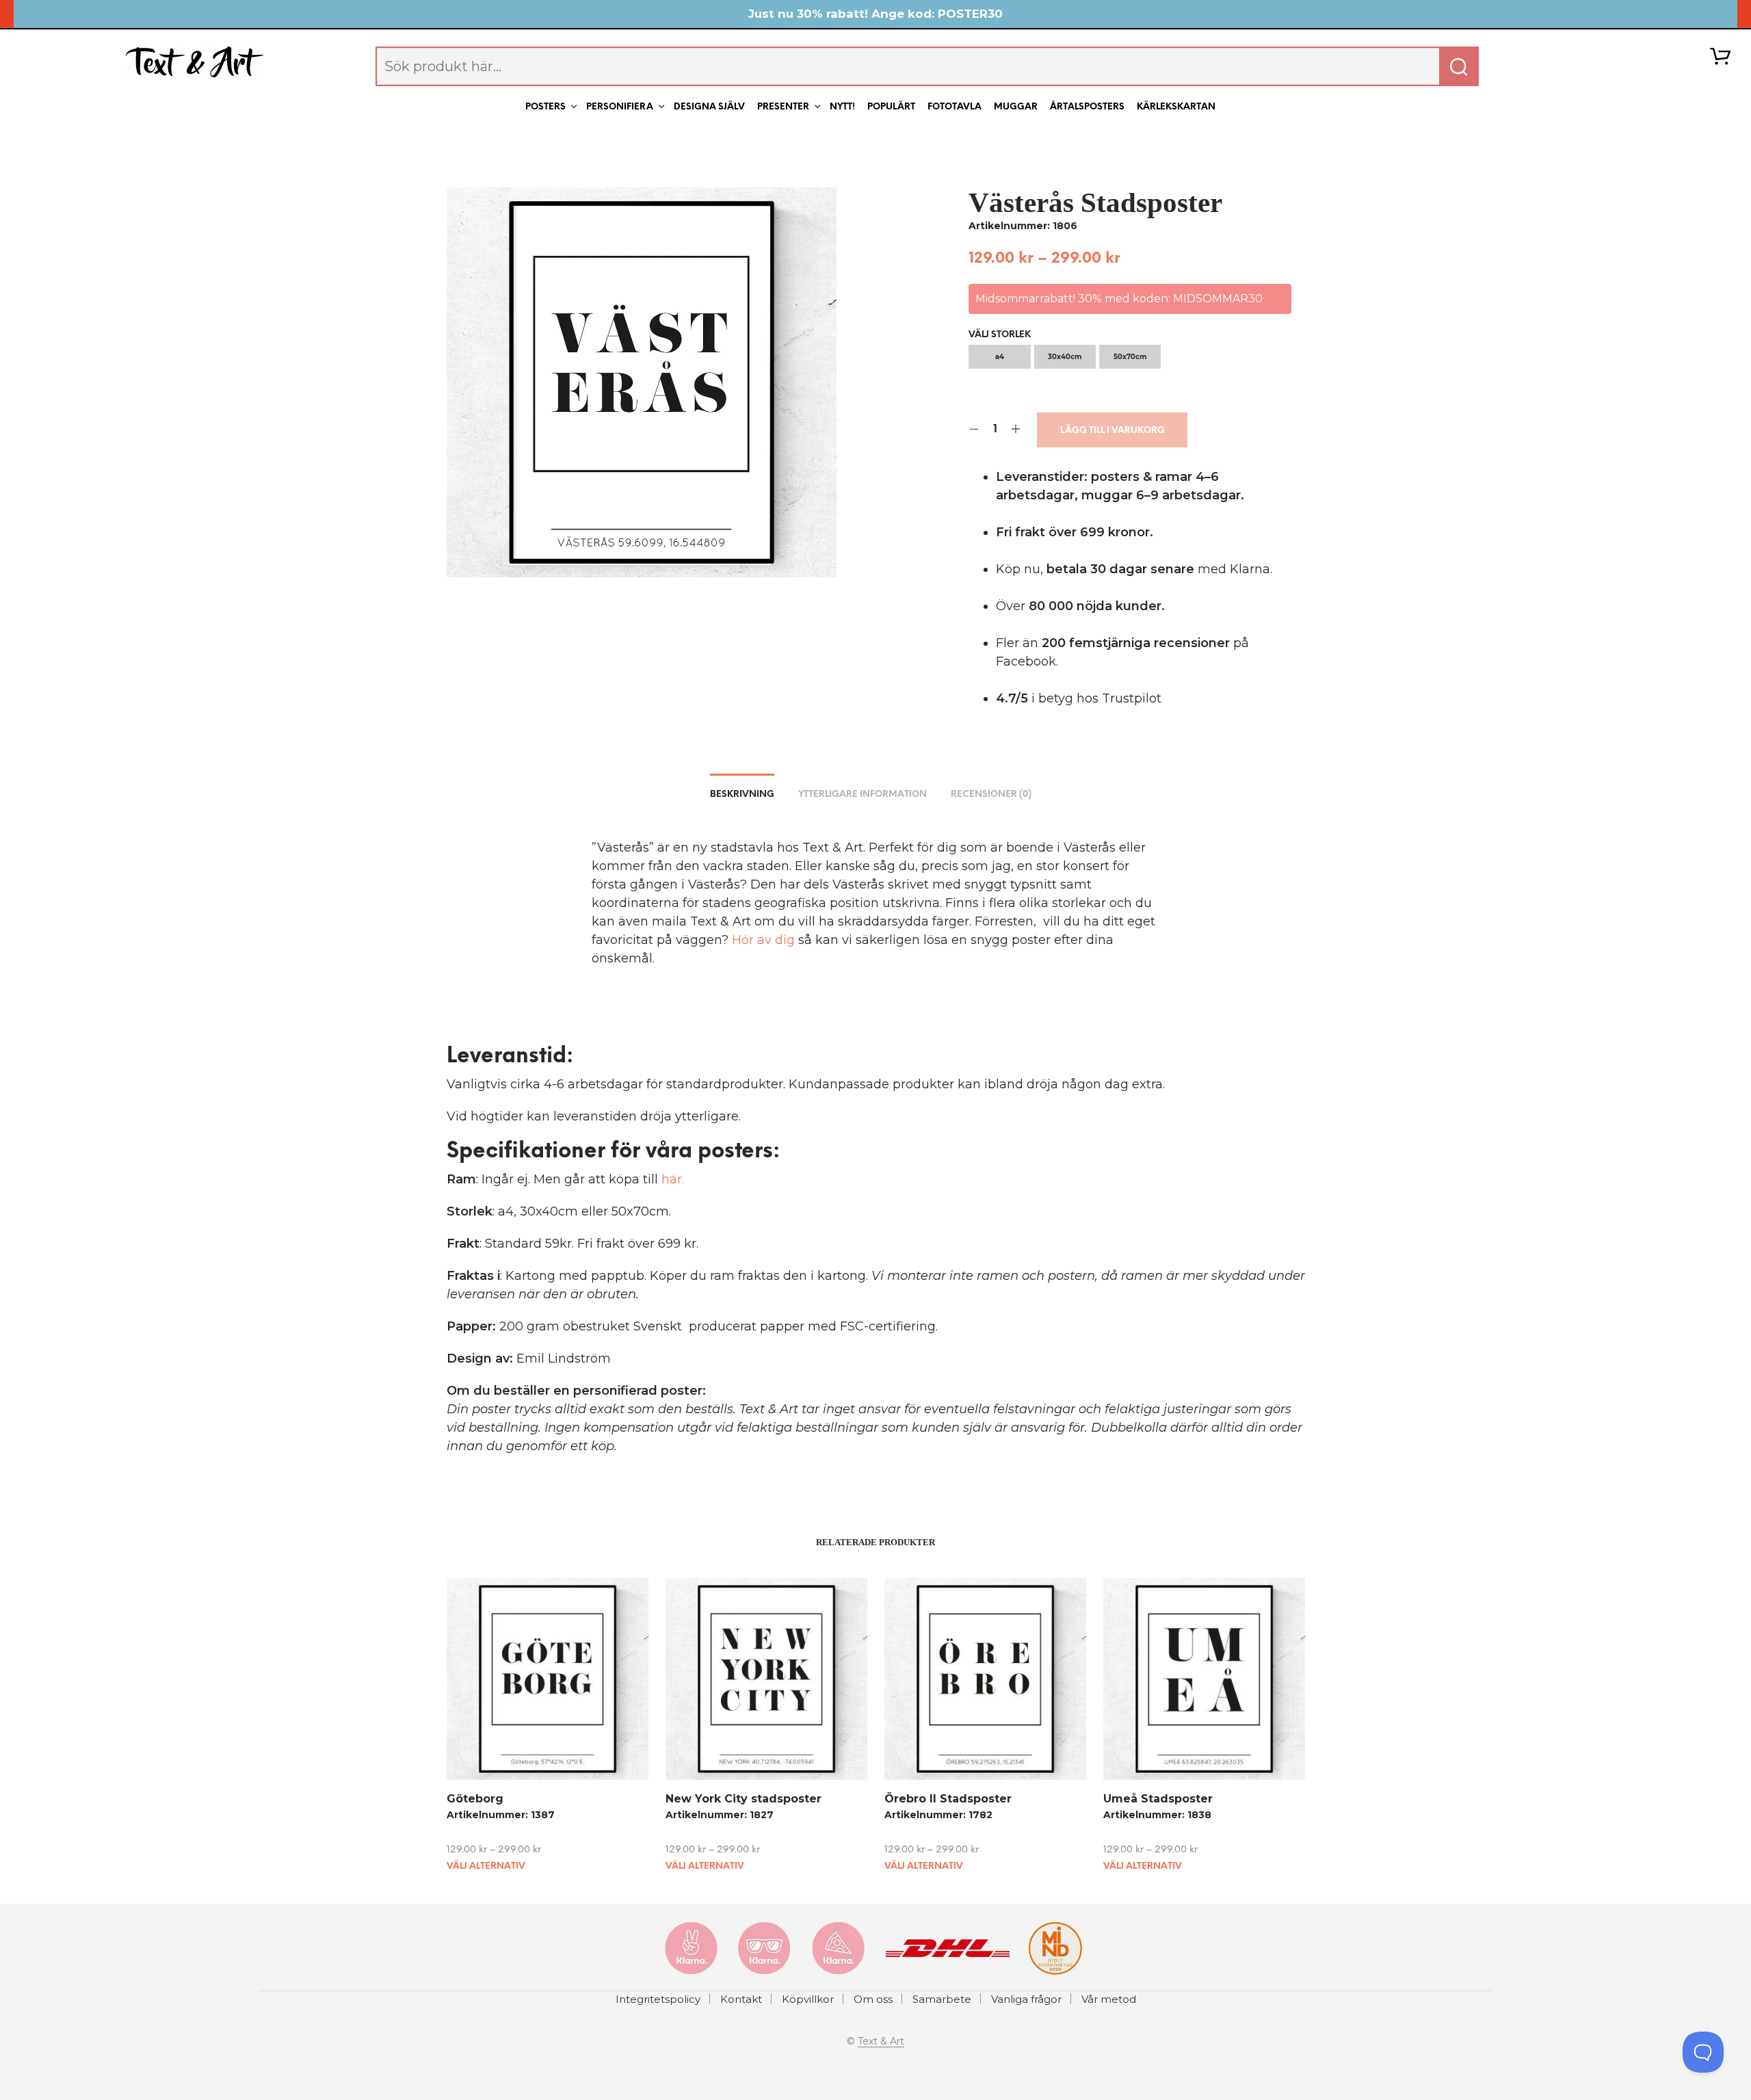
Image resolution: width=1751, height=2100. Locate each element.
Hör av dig (763, 940)
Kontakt (741, 1999)
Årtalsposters (1087, 107)
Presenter (783, 107)
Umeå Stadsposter (1158, 1799)
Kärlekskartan (1176, 107)
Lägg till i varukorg (1113, 431)
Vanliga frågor (1026, 1999)
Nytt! (842, 107)
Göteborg (475, 1799)
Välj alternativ (486, 1866)
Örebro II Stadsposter (948, 1799)
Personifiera (620, 107)
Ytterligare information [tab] (863, 795)
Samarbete (942, 1999)
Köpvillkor (808, 1999)
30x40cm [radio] (1065, 357)
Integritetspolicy (658, 1999)
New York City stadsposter (743, 1799)
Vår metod (1109, 1999)
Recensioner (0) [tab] (991, 795)
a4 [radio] (1000, 357)
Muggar (1016, 107)
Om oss (873, 1999)
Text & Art (881, 2042)
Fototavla (955, 107)
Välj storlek (1000, 335)
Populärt (891, 107)
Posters (545, 107)
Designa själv (709, 107)
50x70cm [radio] (1130, 357)
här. (673, 1179)
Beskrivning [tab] (742, 795)
